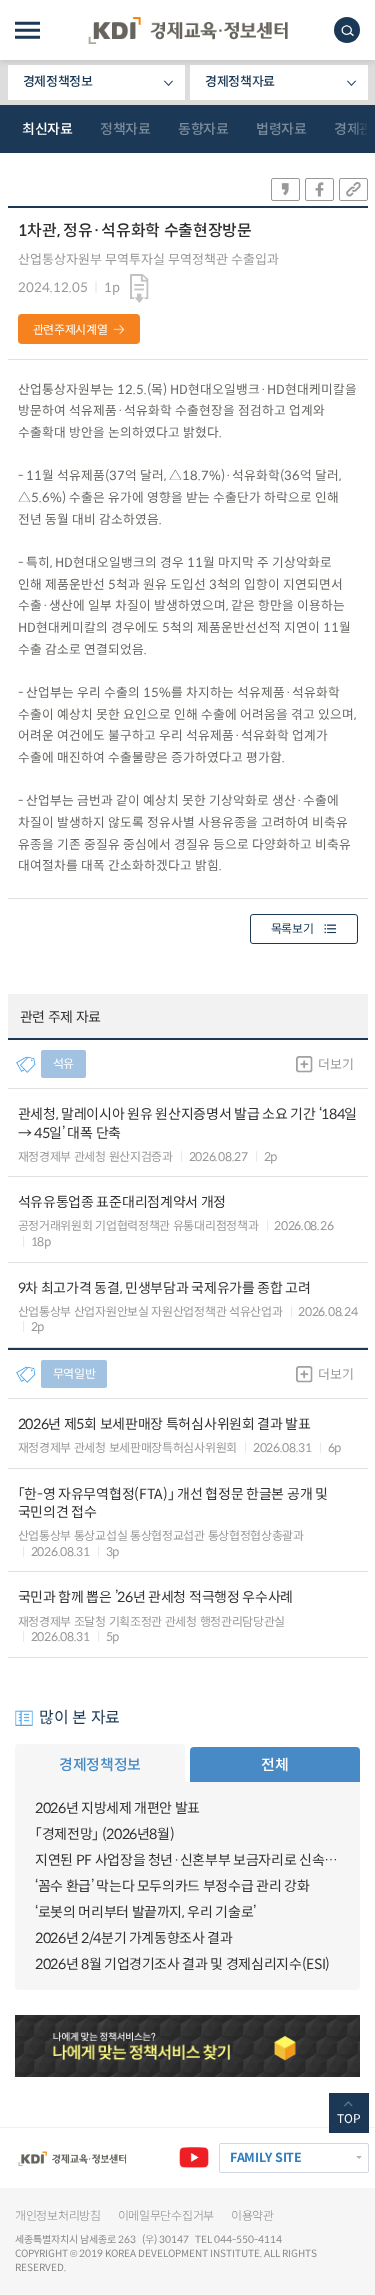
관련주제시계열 (70, 329)
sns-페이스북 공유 (319, 189)
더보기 (335, 1064)
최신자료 (47, 129)
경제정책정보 (58, 81)
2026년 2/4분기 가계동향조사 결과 (134, 1938)
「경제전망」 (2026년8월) (104, 1834)
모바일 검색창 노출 (347, 30)
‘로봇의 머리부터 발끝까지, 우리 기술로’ (145, 1912)
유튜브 (194, 2158)
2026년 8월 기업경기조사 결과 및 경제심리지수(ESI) (182, 1964)
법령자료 (281, 129)
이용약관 (252, 2215)
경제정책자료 (240, 81)
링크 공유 (353, 189)
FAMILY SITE (266, 2158)
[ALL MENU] (27, 30)
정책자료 (125, 129)
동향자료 (203, 129)
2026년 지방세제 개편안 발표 (117, 1808)
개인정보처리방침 (58, 2215)
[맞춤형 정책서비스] (187, 2046)
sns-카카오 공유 (285, 189)
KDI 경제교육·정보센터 (188, 30)
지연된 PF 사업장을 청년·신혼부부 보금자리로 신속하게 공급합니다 (187, 1860)
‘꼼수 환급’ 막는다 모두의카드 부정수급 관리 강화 (172, 1886)
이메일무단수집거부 (166, 2215)
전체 (274, 1764)
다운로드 (139, 289)
